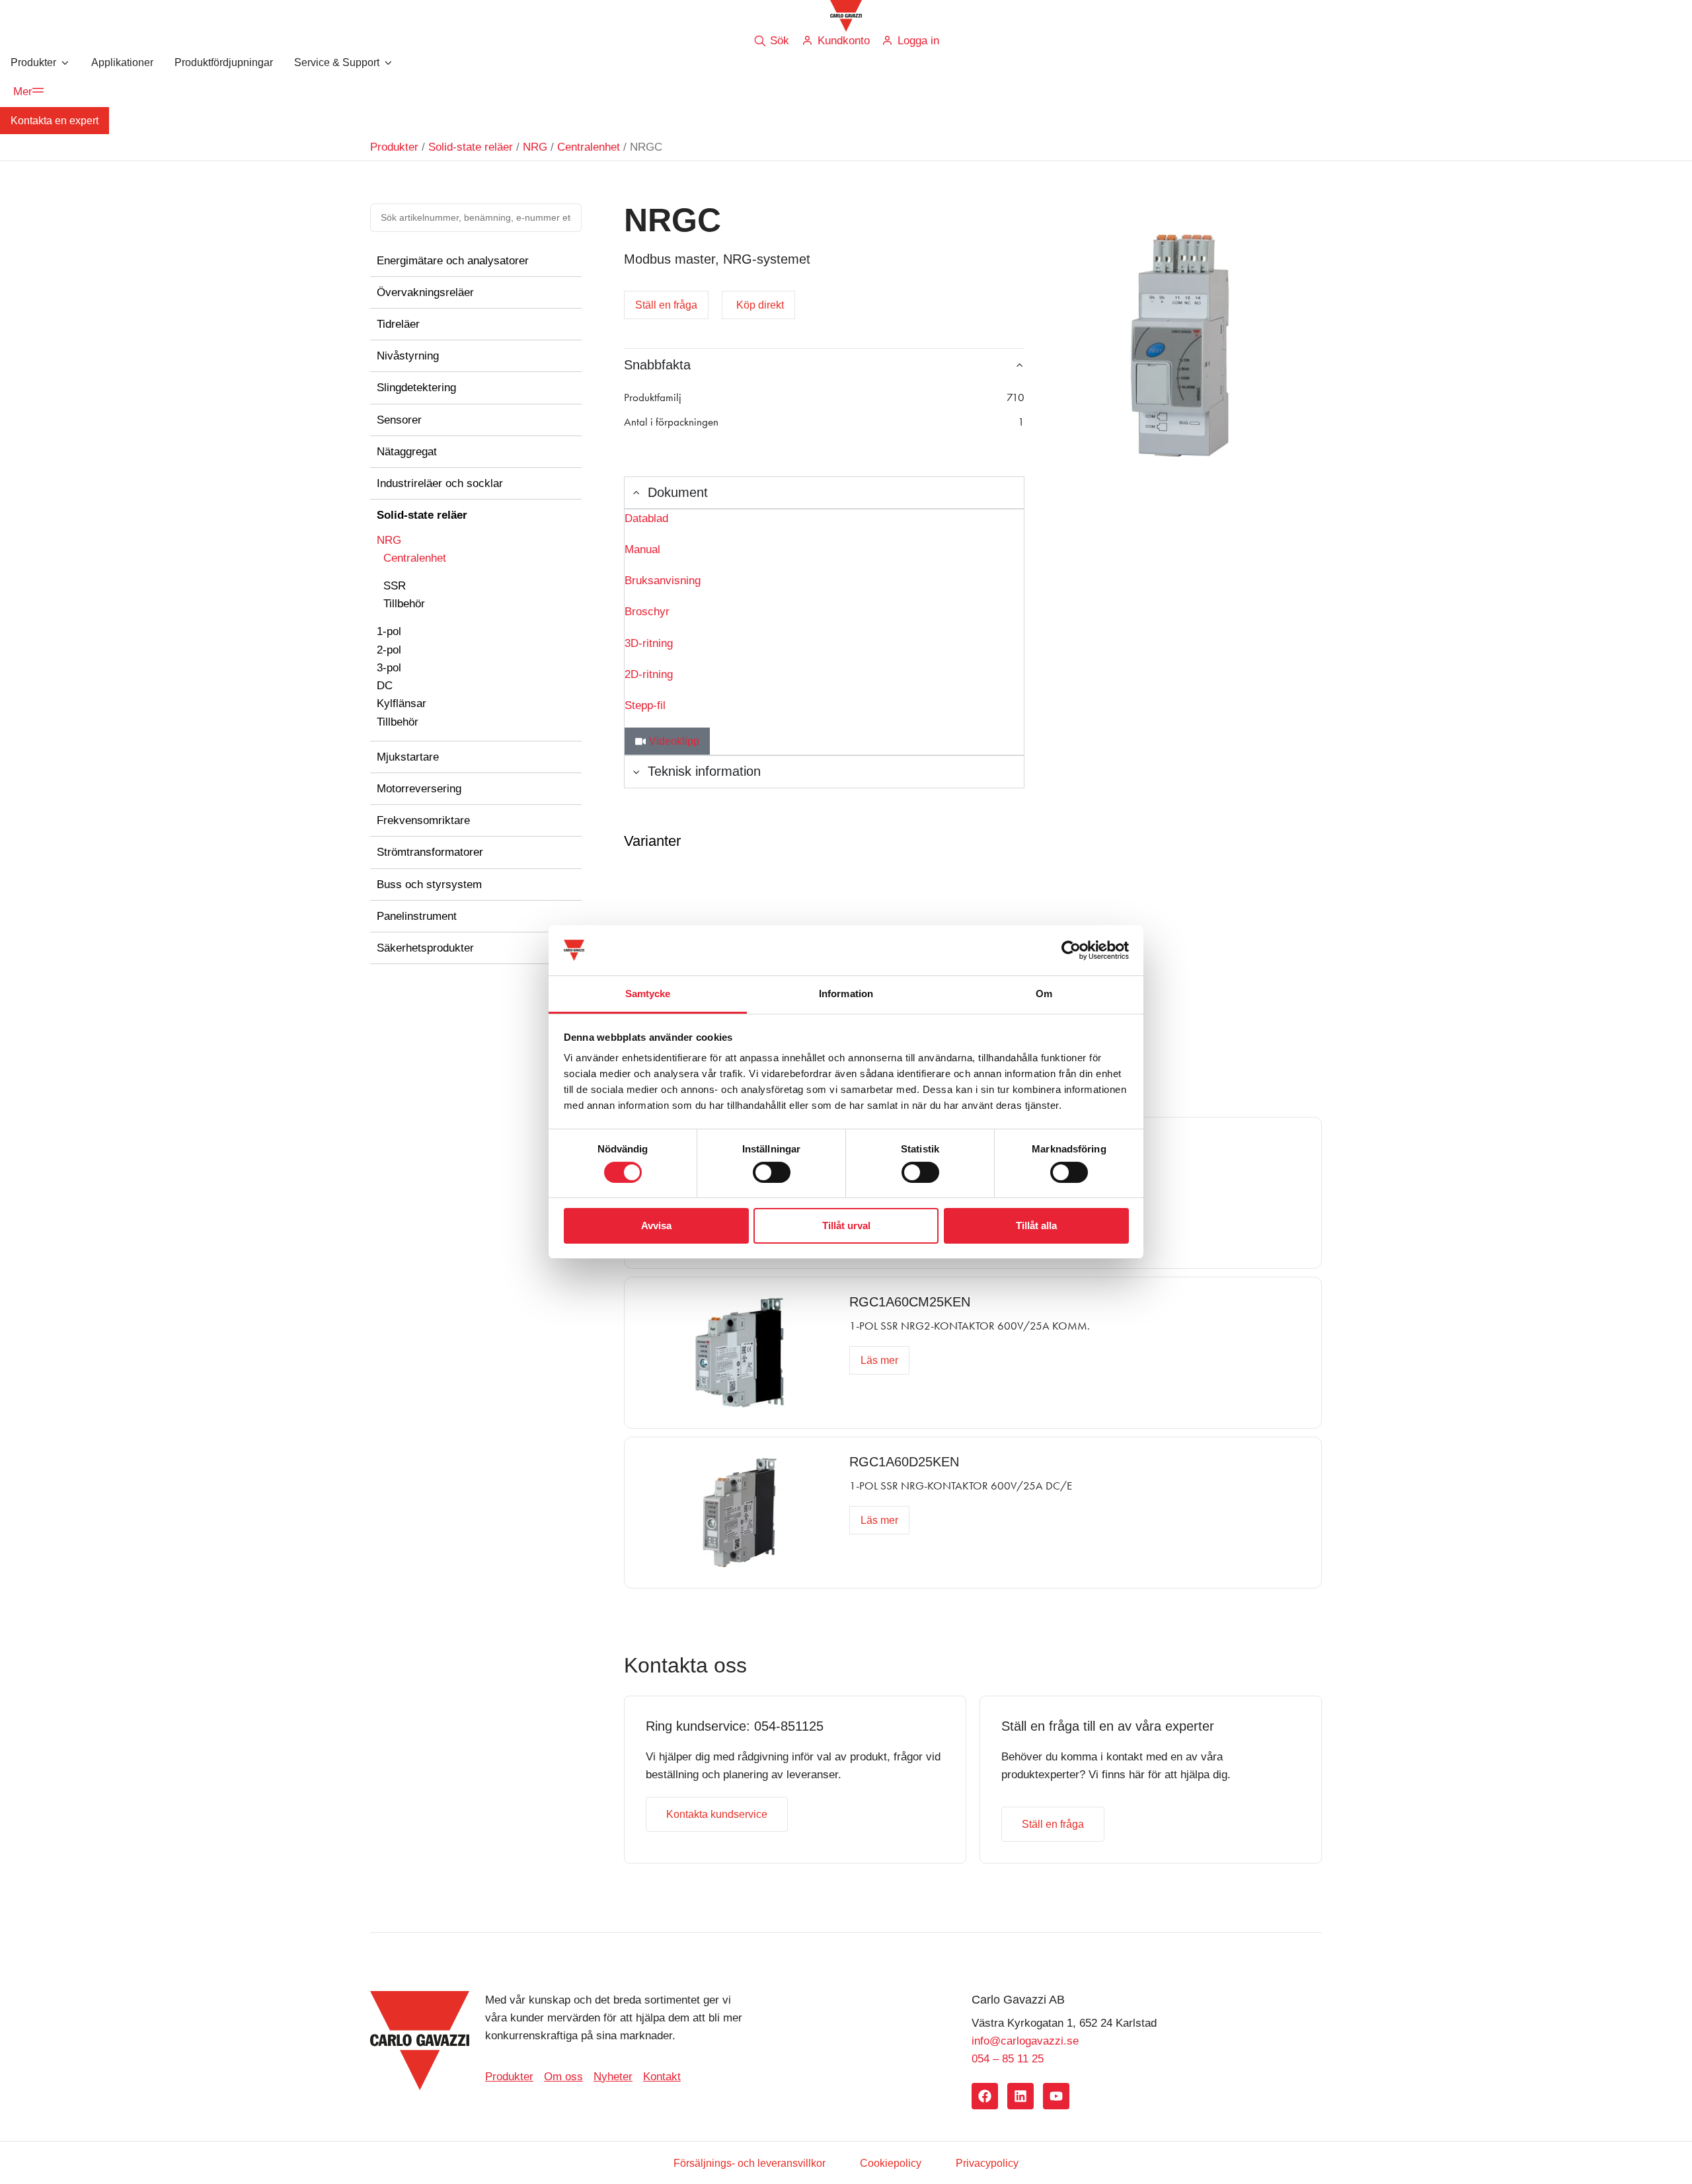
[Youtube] (1056, 2096)
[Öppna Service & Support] (388, 63)
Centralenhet (589, 147)
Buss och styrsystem (429, 885)
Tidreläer (398, 324)
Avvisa (656, 1225)
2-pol (389, 650)
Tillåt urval (846, 1225)
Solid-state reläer (471, 147)
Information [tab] (846, 994)
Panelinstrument (417, 916)
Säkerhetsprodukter (425, 948)
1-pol (389, 631)
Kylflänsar (402, 703)
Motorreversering (419, 789)
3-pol (389, 668)
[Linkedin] (1020, 2096)
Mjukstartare (408, 757)
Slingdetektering (416, 388)
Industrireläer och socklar (440, 483)
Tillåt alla (1036, 1225)
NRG (535, 147)
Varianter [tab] (652, 841)
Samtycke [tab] (648, 994)
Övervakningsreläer (425, 292)
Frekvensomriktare (423, 820)
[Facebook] (985, 2096)
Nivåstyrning (408, 356)
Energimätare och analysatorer (453, 261)
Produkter (394, 147)
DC (385, 686)
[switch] (772, 1172)
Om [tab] (1044, 994)
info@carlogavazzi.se (1025, 2041)
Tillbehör (404, 604)
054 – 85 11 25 (1008, 2059)
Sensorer (399, 420)
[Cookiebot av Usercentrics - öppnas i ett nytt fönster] (1071, 950)
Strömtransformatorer (430, 852)
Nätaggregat (407, 452)
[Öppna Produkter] (65, 63)
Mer (23, 92)
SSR (395, 586)
